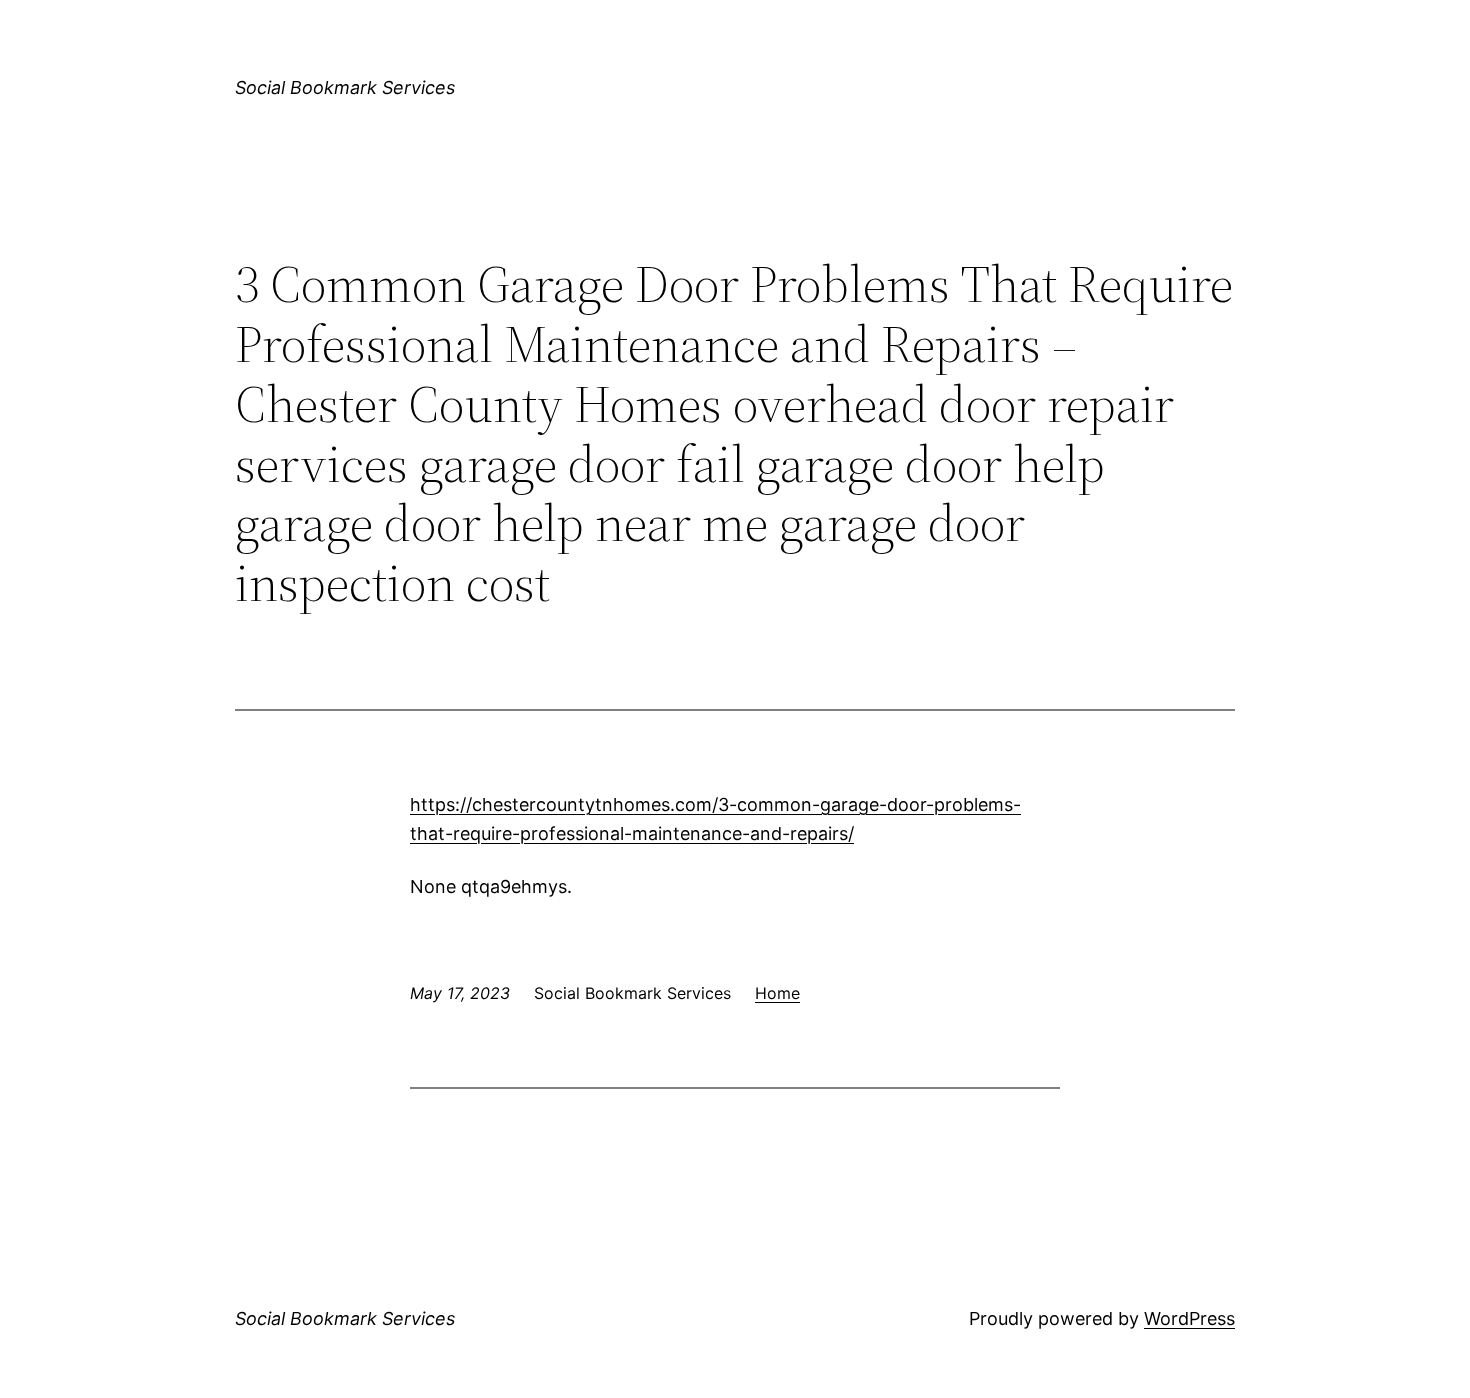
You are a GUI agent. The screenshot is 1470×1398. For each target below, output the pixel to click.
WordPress (1189, 1318)
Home (777, 993)
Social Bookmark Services (345, 87)
